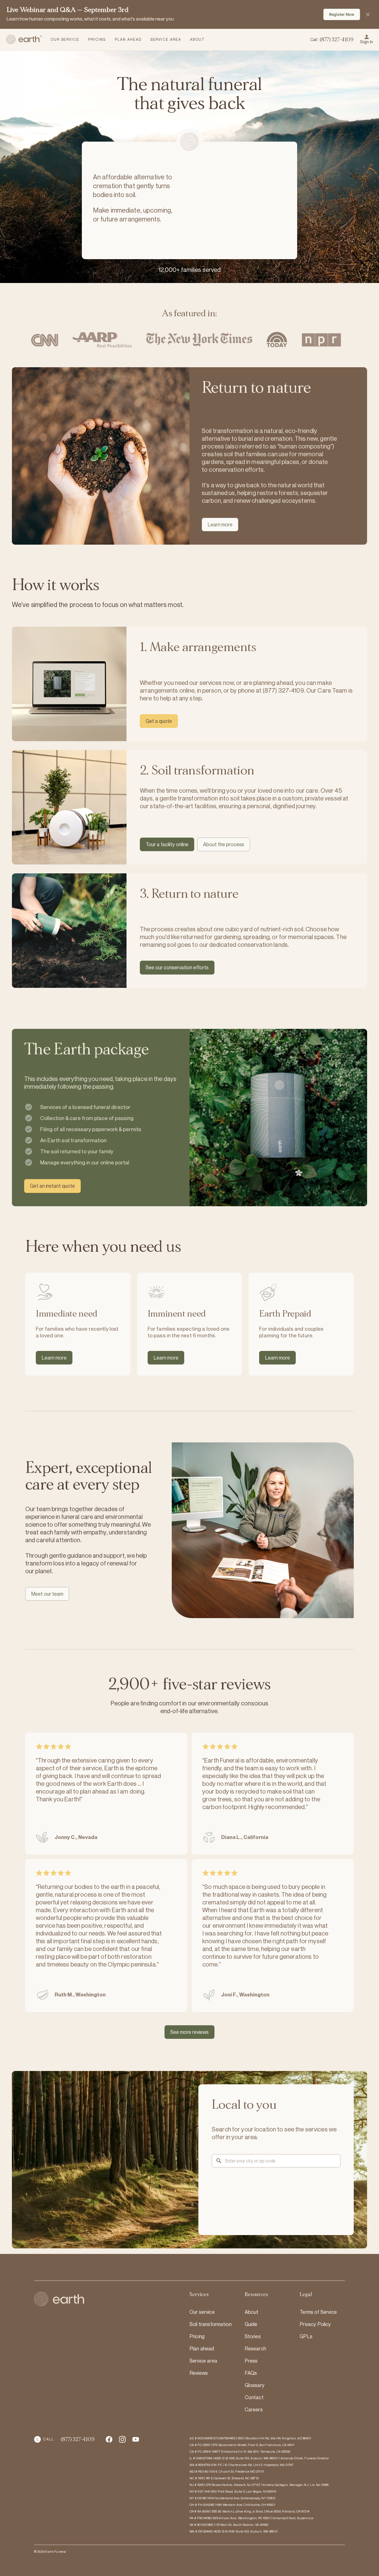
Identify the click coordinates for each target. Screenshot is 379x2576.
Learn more (220, 524)
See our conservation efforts (177, 967)
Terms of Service (318, 2312)
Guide (251, 2324)
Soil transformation (211, 2324)
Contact (254, 2397)
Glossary (255, 2385)
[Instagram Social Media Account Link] (136, 2439)
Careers (254, 2409)
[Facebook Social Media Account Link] (109, 2439)
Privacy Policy (315, 2324)
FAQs (251, 2373)
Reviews (199, 2373)
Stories (253, 2336)
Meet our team (47, 1594)
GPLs (306, 2336)
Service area (203, 2361)
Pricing (197, 2336)
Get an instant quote (52, 1186)
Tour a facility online (167, 844)
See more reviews (189, 2032)
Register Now (342, 14)
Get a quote (159, 721)
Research (255, 2348)
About (252, 2312)
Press (251, 2361)
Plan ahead (202, 2348)
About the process (224, 844)
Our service (202, 2312)
